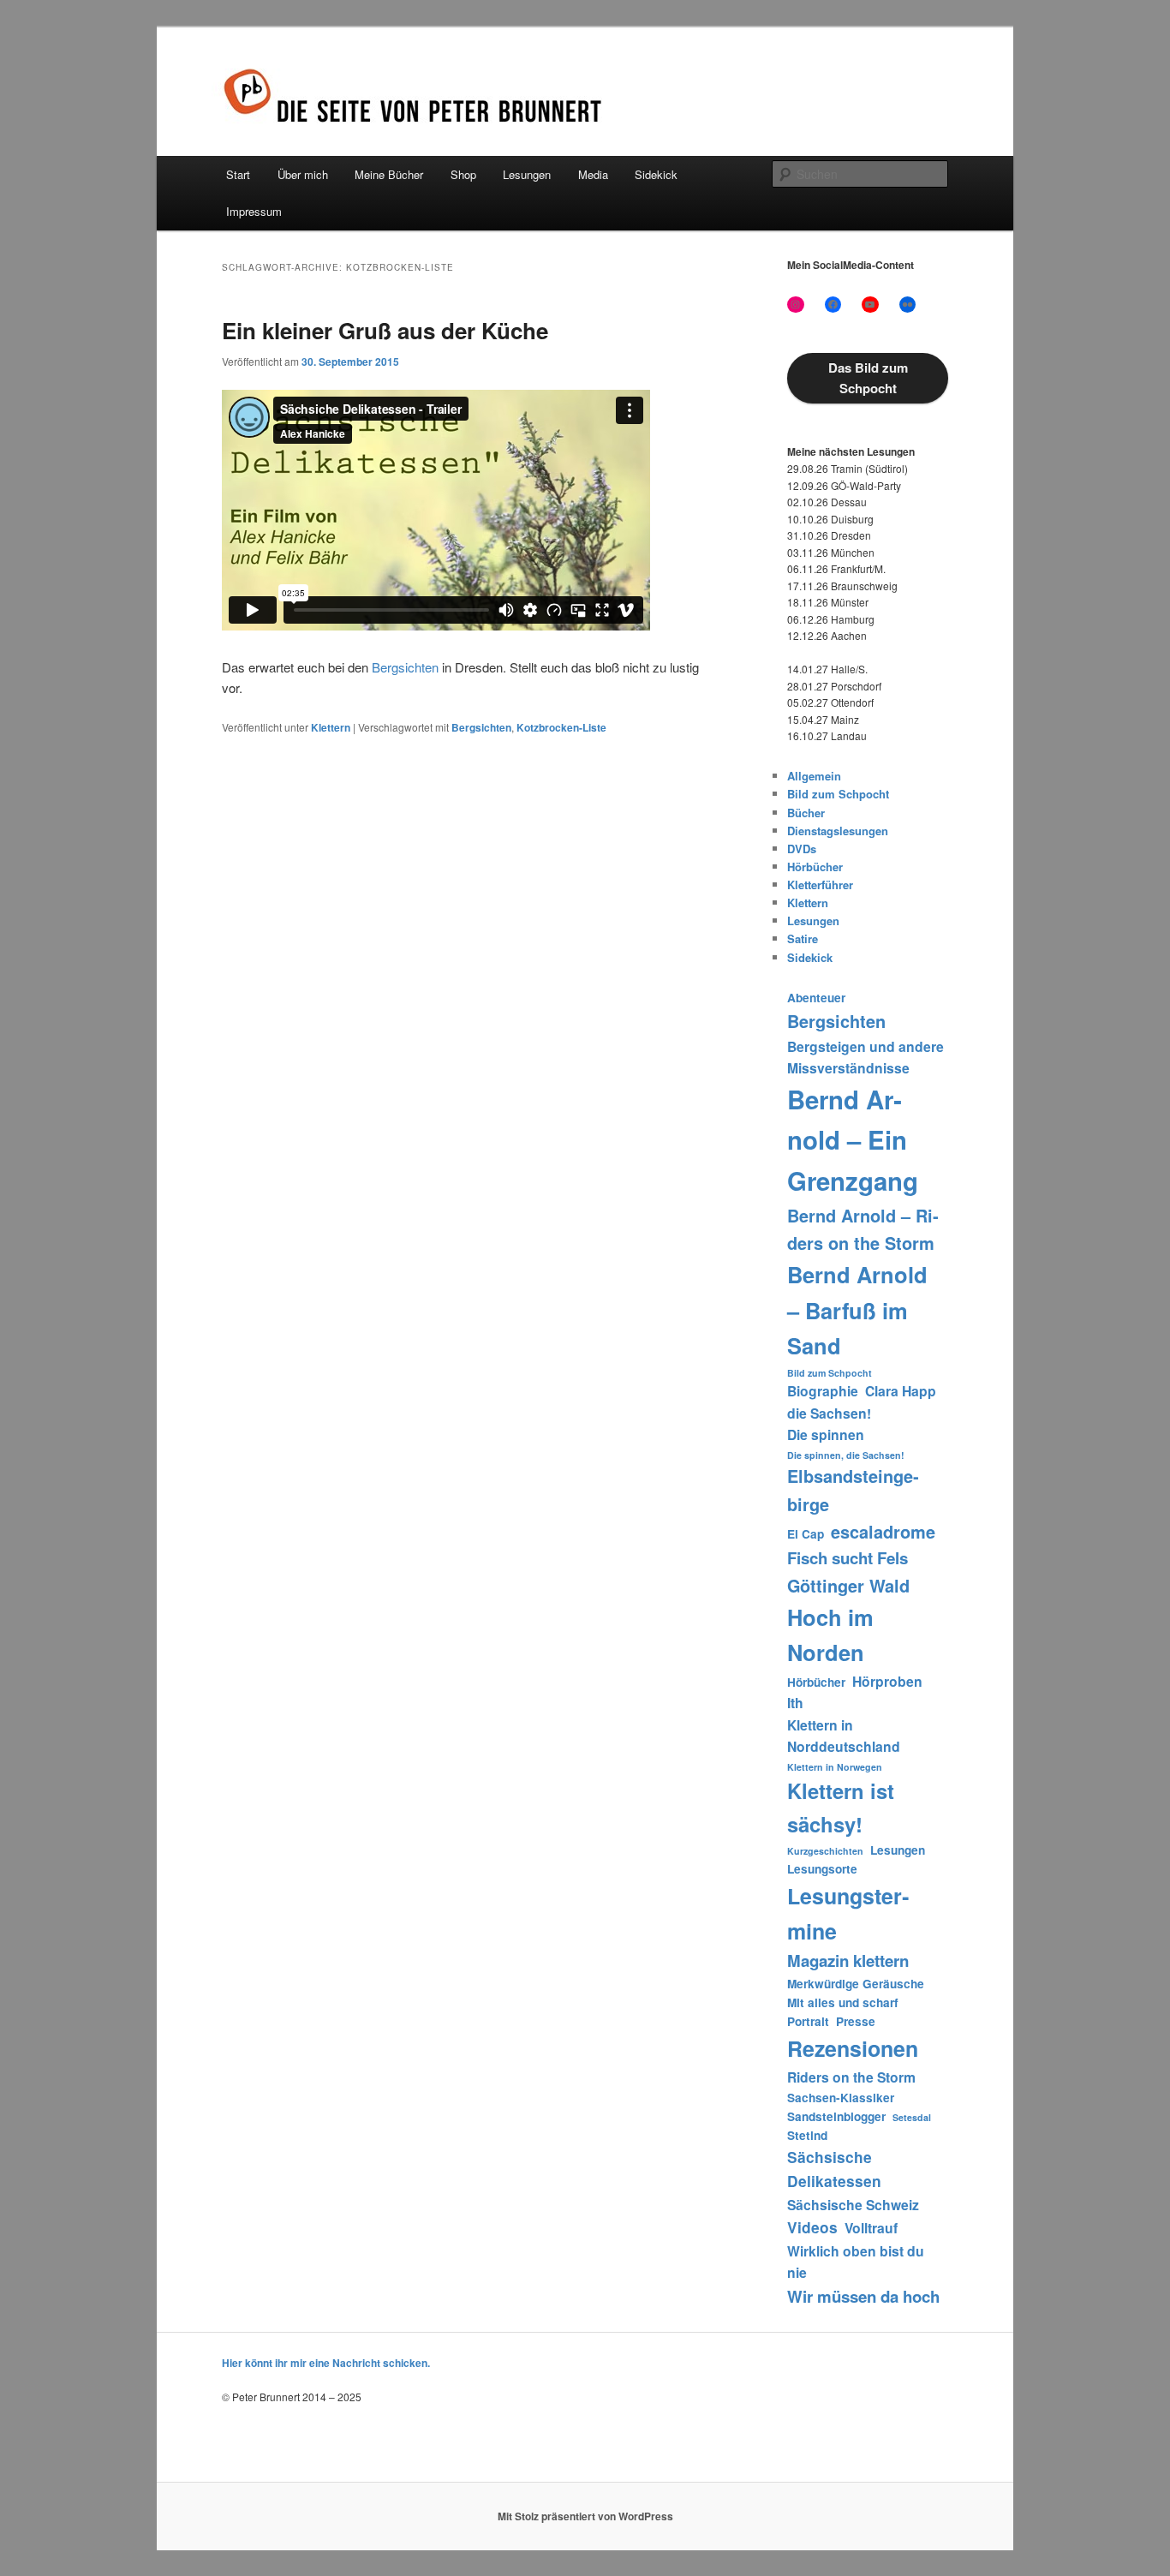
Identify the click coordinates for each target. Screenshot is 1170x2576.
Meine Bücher (389, 174)
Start (238, 174)
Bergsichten (405, 667)
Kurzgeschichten (825, 1851)
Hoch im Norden (830, 1635)
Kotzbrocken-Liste (561, 727)
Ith (795, 1703)
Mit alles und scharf (843, 2002)
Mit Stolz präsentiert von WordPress (585, 2516)
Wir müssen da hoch (863, 2296)
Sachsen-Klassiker (841, 2098)
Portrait (808, 2021)
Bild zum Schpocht (838, 794)
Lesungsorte (822, 1869)
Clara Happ (901, 1391)
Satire (803, 938)
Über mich (303, 174)
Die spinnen (826, 1434)
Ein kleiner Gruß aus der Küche (385, 330)
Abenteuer (816, 998)
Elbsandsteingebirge (853, 1490)
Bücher (806, 813)
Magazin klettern (848, 1960)
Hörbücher (815, 867)
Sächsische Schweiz (853, 2205)
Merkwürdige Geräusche (856, 1984)
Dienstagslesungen (838, 831)
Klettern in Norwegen (835, 1767)
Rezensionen (853, 2048)
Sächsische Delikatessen (834, 2169)
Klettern (331, 727)
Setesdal (912, 2117)
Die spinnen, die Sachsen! (846, 1455)
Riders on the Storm (851, 2077)
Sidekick (656, 174)
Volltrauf (871, 2228)
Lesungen (527, 174)
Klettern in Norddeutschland (844, 1736)
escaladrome (883, 1532)
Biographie (823, 1391)
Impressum (254, 211)
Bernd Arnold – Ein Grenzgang (853, 1140)
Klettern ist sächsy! (841, 1807)
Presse (856, 2021)
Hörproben (887, 1681)
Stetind (807, 2135)
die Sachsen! (829, 1413)
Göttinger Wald (848, 1586)
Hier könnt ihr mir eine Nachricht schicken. (326, 2363)
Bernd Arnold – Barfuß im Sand (857, 1310)
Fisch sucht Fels (848, 1558)
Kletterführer (820, 885)
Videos (812, 2227)
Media (593, 174)
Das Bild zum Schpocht (868, 378)
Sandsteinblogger (836, 2116)
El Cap (806, 1534)
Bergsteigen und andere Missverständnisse (866, 1058)
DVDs (802, 849)
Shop (463, 174)
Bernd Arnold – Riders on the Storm (863, 1229)
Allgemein (814, 776)
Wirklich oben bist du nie (856, 2262)
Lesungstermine (848, 1913)
